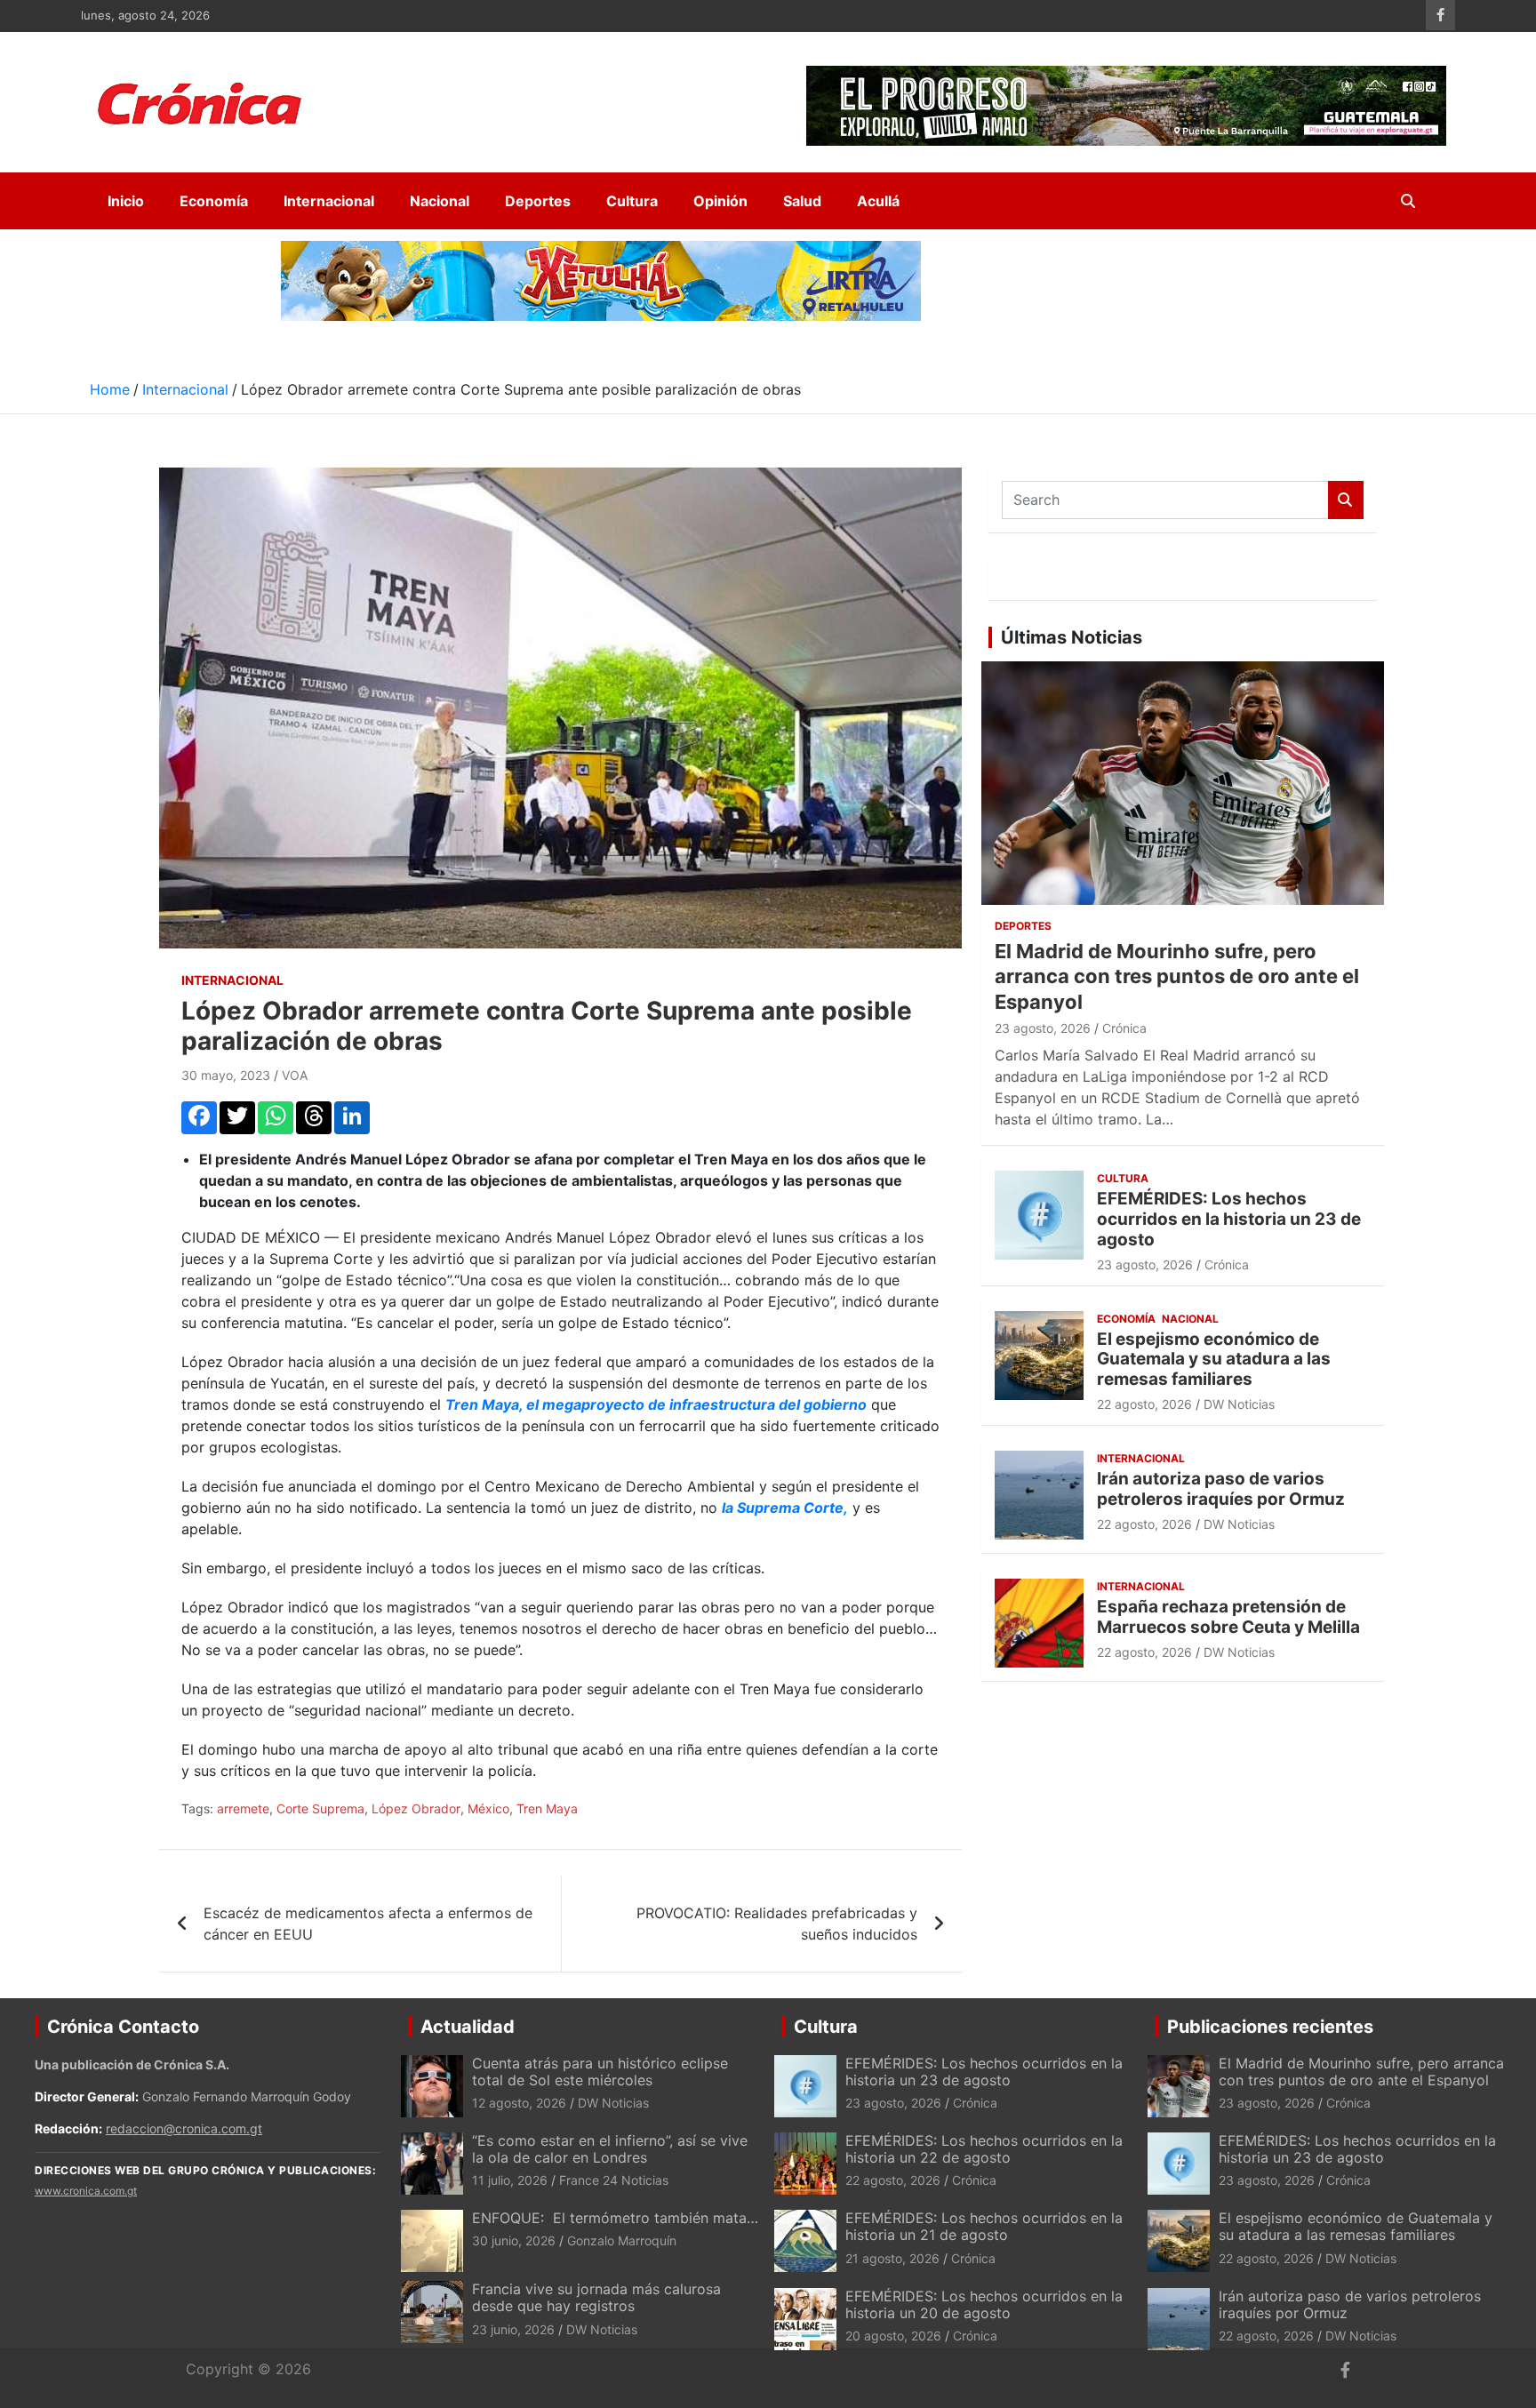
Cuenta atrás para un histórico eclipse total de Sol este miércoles (600, 2072)
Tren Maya (547, 1808)
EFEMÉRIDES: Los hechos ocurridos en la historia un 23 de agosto (1229, 1219)
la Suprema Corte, (785, 1508)
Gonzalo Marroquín (622, 2240)
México (488, 1808)
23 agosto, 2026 (1043, 1028)
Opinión (720, 201)
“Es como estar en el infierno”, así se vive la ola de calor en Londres (610, 2149)
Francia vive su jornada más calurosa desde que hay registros (596, 2297)
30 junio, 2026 (514, 2240)
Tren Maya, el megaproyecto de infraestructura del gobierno (656, 1404)
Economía (214, 201)
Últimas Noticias (1072, 637)
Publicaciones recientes (1270, 2027)
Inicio (126, 201)
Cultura (632, 201)
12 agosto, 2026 (519, 2103)
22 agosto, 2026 (1144, 1404)
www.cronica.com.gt (86, 2191)
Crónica (1124, 1028)
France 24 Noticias (614, 2180)
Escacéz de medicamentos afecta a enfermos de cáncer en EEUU (368, 1924)
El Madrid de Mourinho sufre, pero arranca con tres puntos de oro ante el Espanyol (1177, 976)
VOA (295, 1075)
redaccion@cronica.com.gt (184, 2128)
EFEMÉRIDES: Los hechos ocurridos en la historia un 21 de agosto (984, 2226)
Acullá (878, 201)
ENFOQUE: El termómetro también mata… (615, 2218)
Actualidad (468, 2027)
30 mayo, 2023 (226, 1075)
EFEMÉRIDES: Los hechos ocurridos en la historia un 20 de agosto (984, 2304)
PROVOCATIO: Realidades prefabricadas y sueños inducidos (777, 1924)
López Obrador (416, 1808)
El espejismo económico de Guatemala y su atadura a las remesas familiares (1214, 1360)
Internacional (329, 201)
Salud (802, 201)
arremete (243, 1808)
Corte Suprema (320, 1808)
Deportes (538, 201)
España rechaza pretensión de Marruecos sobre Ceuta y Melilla (1228, 1617)
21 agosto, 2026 (892, 2258)
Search (1346, 500)
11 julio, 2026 (510, 2180)
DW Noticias (1239, 1404)
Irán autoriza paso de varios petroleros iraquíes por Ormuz (1221, 1489)
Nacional (440, 201)
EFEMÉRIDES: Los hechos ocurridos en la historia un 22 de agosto (984, 2149)
